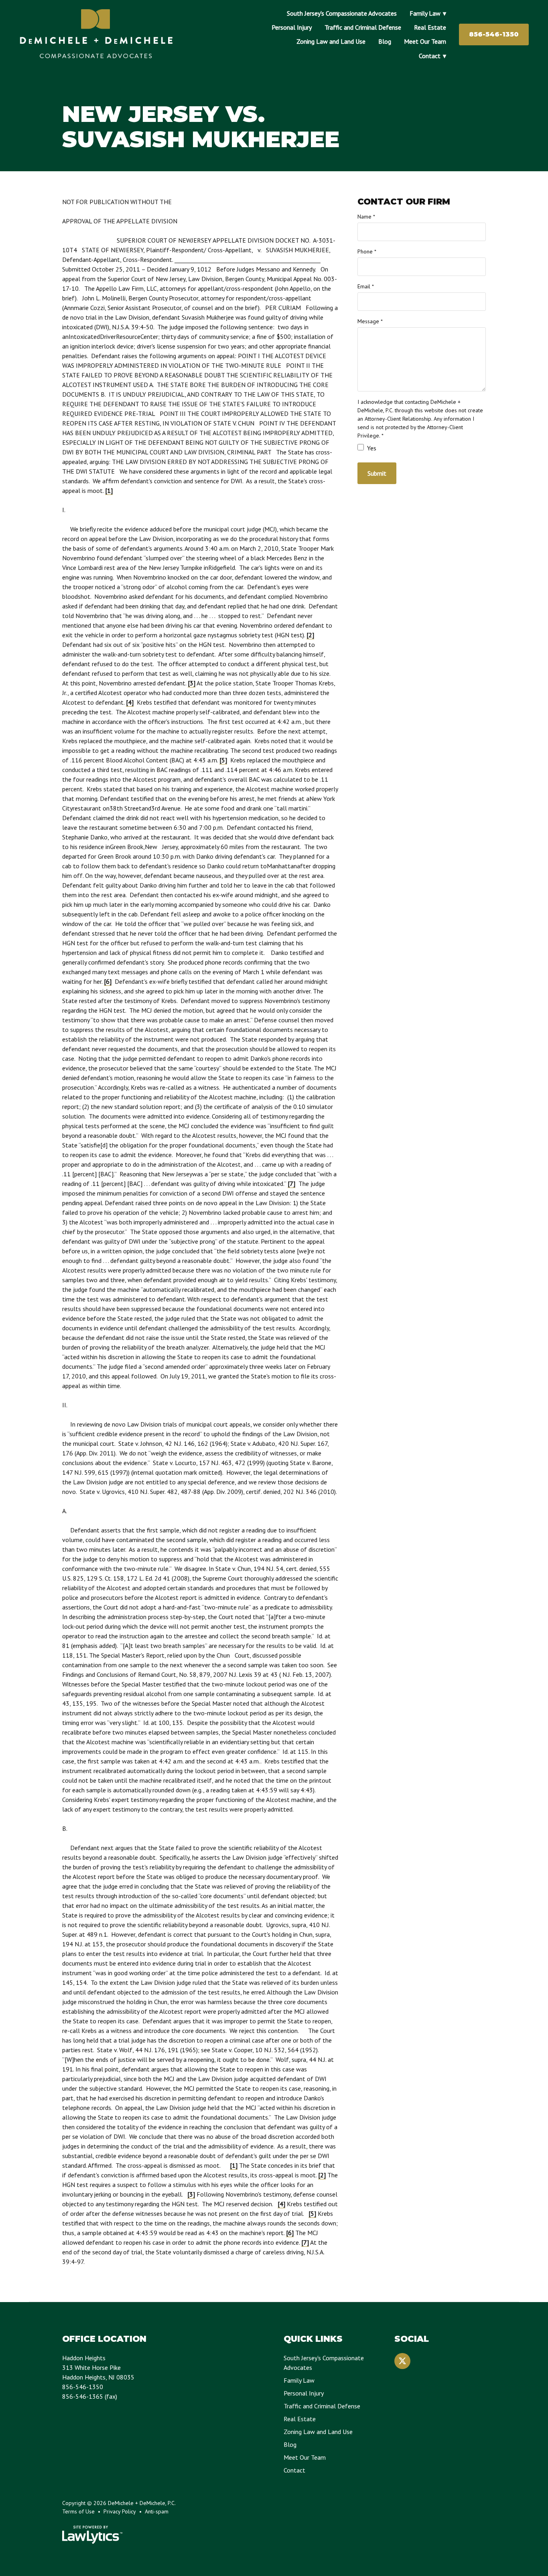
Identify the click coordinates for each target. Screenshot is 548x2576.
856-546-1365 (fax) (90, 2396)
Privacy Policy (120, 2511)
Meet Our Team (425, 41)
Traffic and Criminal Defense (363, 27)
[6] (108, 981)
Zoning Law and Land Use (331, 41)
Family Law (425, 13)
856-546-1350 (494, 34)
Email (366, 286)
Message (370, 321)
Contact (430, 56)
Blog (385, 41)
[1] (109, 490)
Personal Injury (292, 27)
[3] (192, 683)
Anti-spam (157, 2511)
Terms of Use (78, 2511)
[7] (291, 1184)
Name (366, 217)
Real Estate (430, 27)
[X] (402, 2361)
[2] (310, 635)
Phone (367, 251)
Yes (371, 448)
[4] (130, 702)
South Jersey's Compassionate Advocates (342, 13)
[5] (223, 760)
